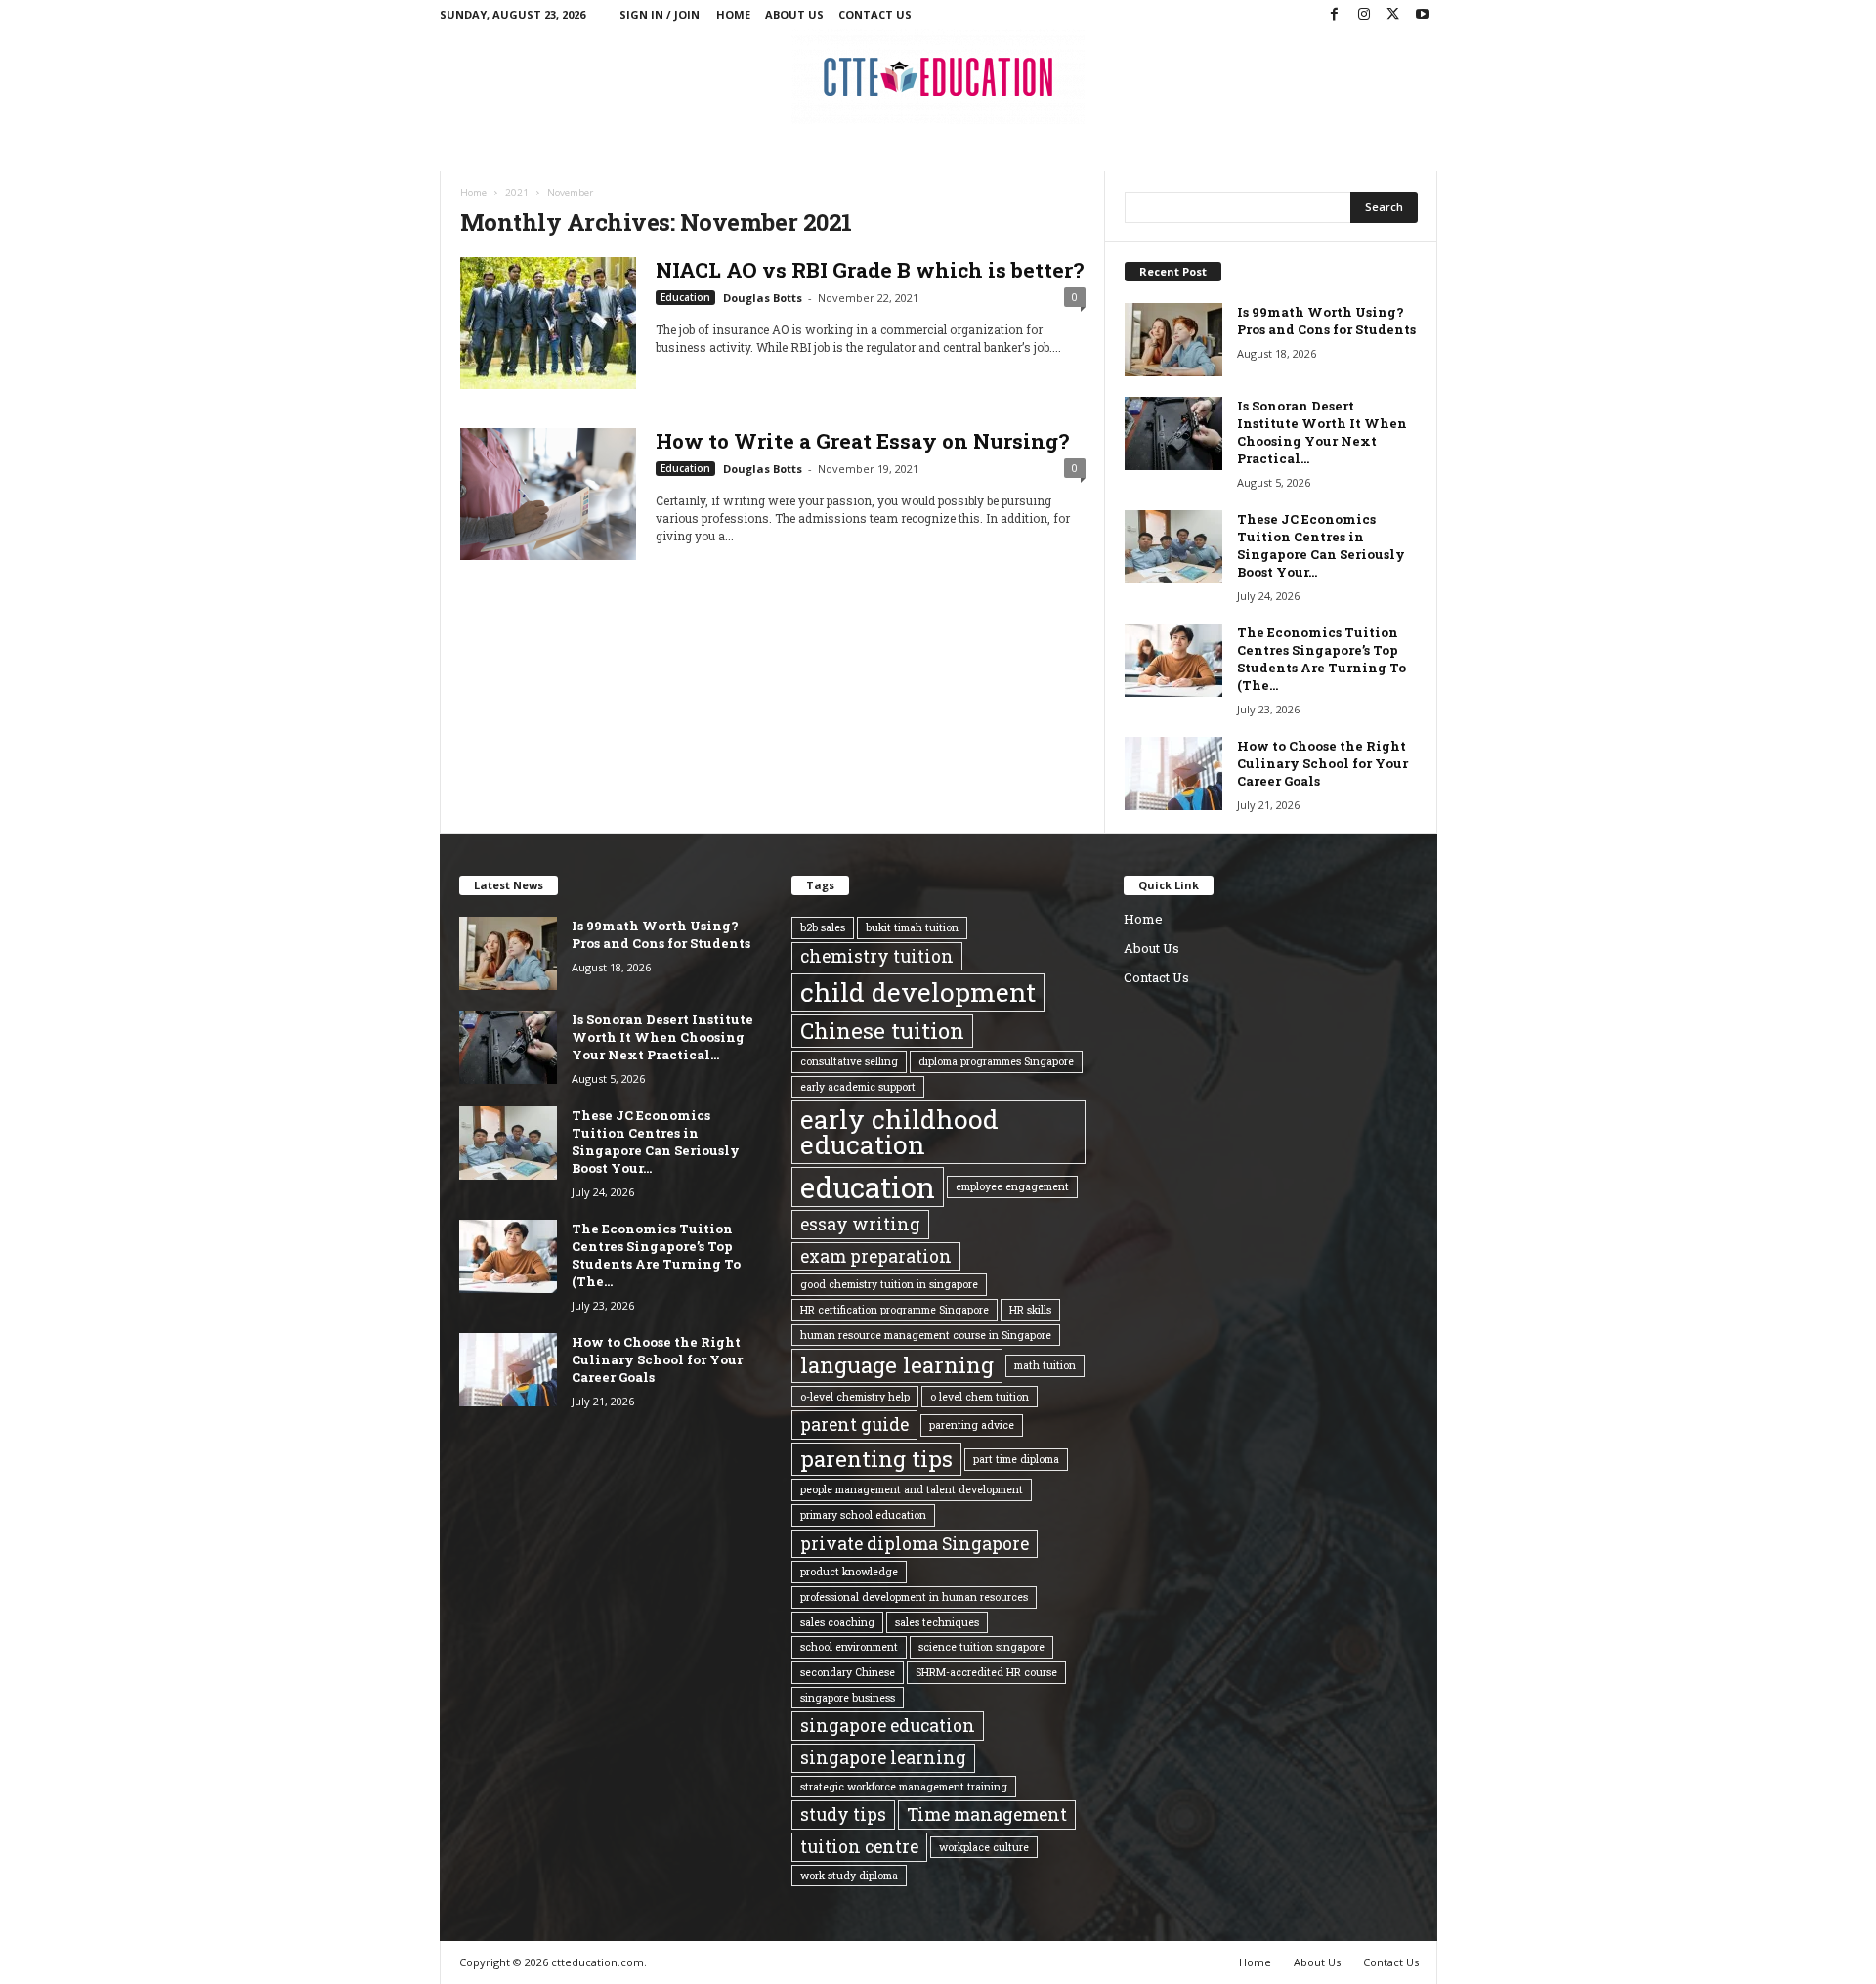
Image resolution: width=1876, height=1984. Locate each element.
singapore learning (883, 1757)
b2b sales (823, 927)
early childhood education (899, 1132)
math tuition (1045, 1365)
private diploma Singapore (915, 1543)
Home (733, 14)
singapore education (888, 1725)
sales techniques (937, 1622)
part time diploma (1016, 1459)
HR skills (1030, 1310)
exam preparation (876, 1256)
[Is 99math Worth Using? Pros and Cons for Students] (1173, 340)
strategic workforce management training (904, 1787)
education (868, 1187)
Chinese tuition (882, 1031)
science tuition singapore (981, 1647)
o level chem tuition (980, 1397)
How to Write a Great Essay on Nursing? (862, 441)
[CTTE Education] (938, 77)
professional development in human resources (914, 1597)
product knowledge (849, 1572)
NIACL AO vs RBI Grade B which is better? (870, 270)
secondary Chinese (848, 1672)
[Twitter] (1393, 15)
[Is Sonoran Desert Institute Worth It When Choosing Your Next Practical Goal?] (1173, 433)
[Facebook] (1335, 15)
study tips (843, 1814)
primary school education (863, 1515)
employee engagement (1012, 1186)
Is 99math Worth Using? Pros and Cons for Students (1326, 321)
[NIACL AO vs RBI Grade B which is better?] (548, 323)
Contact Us (875, 14)
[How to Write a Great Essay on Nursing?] (548, 494)
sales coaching (837, 1622)
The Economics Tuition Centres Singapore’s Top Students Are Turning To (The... (1322, 659)
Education (685, 297)
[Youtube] (1423, 15)
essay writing (860, 1224)
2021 (517, 193)
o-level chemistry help (855, 1397)
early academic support (858, 1087)
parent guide (854, 1424)
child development (918, 992)
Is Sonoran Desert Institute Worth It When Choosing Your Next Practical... (1322, 432)
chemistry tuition (877, 956)
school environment (849, 1647)
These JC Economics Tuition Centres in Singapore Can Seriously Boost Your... (1321, 545)
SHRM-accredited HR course (986, 1672)
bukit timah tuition (912, 927)
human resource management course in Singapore (926, 1335)
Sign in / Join (660, 14)
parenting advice (972, 1425)
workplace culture (984, 1847)
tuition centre (859, 1846)
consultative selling (849, 1061)
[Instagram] (1364, 15)
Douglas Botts (763, 298)
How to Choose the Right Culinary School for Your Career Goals (1322, 763)
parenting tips (876, 1459)
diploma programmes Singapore (996, 1061)
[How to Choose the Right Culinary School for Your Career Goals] (1173, 774)
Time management (987, 1814)
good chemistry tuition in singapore (889, 1284)
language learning (897, 1365)
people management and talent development (912, 1489)
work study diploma (849, 1876)
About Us (794, 14)
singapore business (848, 1698)
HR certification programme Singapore (895, 1310)
